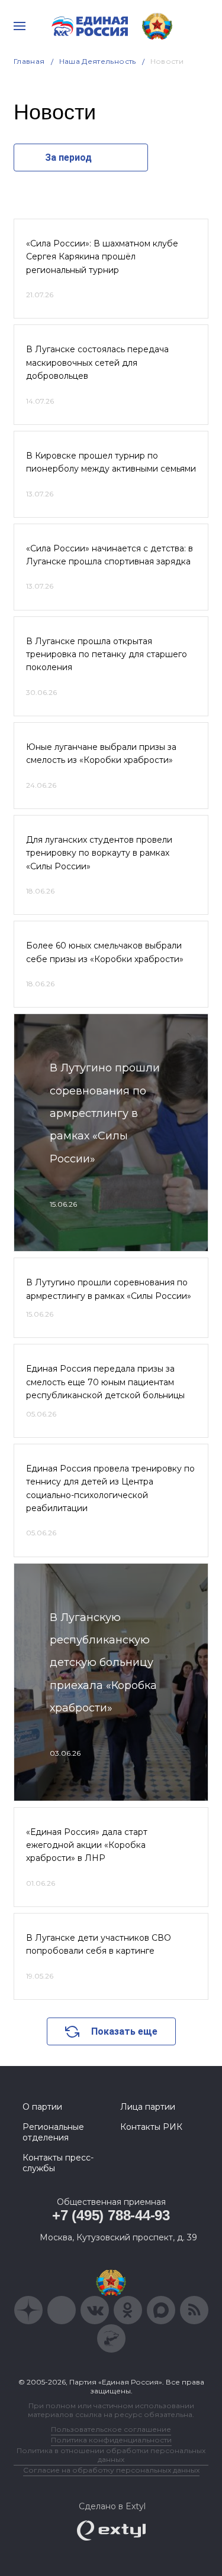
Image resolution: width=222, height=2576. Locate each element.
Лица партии (148, 2107)
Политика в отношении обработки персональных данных (111, 2455)
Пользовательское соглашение (111, 2429)
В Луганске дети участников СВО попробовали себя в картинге (99, 1944)
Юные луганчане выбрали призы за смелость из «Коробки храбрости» (101, 753)
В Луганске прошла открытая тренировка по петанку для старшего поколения (107, 654)
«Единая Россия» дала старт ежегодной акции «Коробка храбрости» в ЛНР (87, 1845)
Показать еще (124, 2031)
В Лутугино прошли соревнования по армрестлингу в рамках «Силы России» (105, 1113)
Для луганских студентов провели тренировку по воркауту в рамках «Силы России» (99, 853)
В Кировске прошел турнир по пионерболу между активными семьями (111, 462)
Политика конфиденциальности (111, 2440)
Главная (29, 61)
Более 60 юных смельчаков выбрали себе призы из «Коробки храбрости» (105, 952)
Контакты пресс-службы (58, 2163)
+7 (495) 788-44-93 (111, 2215)
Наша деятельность (98, 61)
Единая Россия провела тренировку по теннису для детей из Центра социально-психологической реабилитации (110, 1488)
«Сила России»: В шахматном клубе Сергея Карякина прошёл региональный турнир (102, 257)
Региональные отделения (53, 2132)
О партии (42, 2107)
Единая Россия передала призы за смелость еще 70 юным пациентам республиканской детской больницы (105, 1382)
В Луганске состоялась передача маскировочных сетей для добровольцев (97, 363)
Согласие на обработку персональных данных (111, 2470)
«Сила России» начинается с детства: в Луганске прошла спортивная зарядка (110, 555)
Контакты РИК (151, 2127)
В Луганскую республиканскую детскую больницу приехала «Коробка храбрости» (103, 1663)
